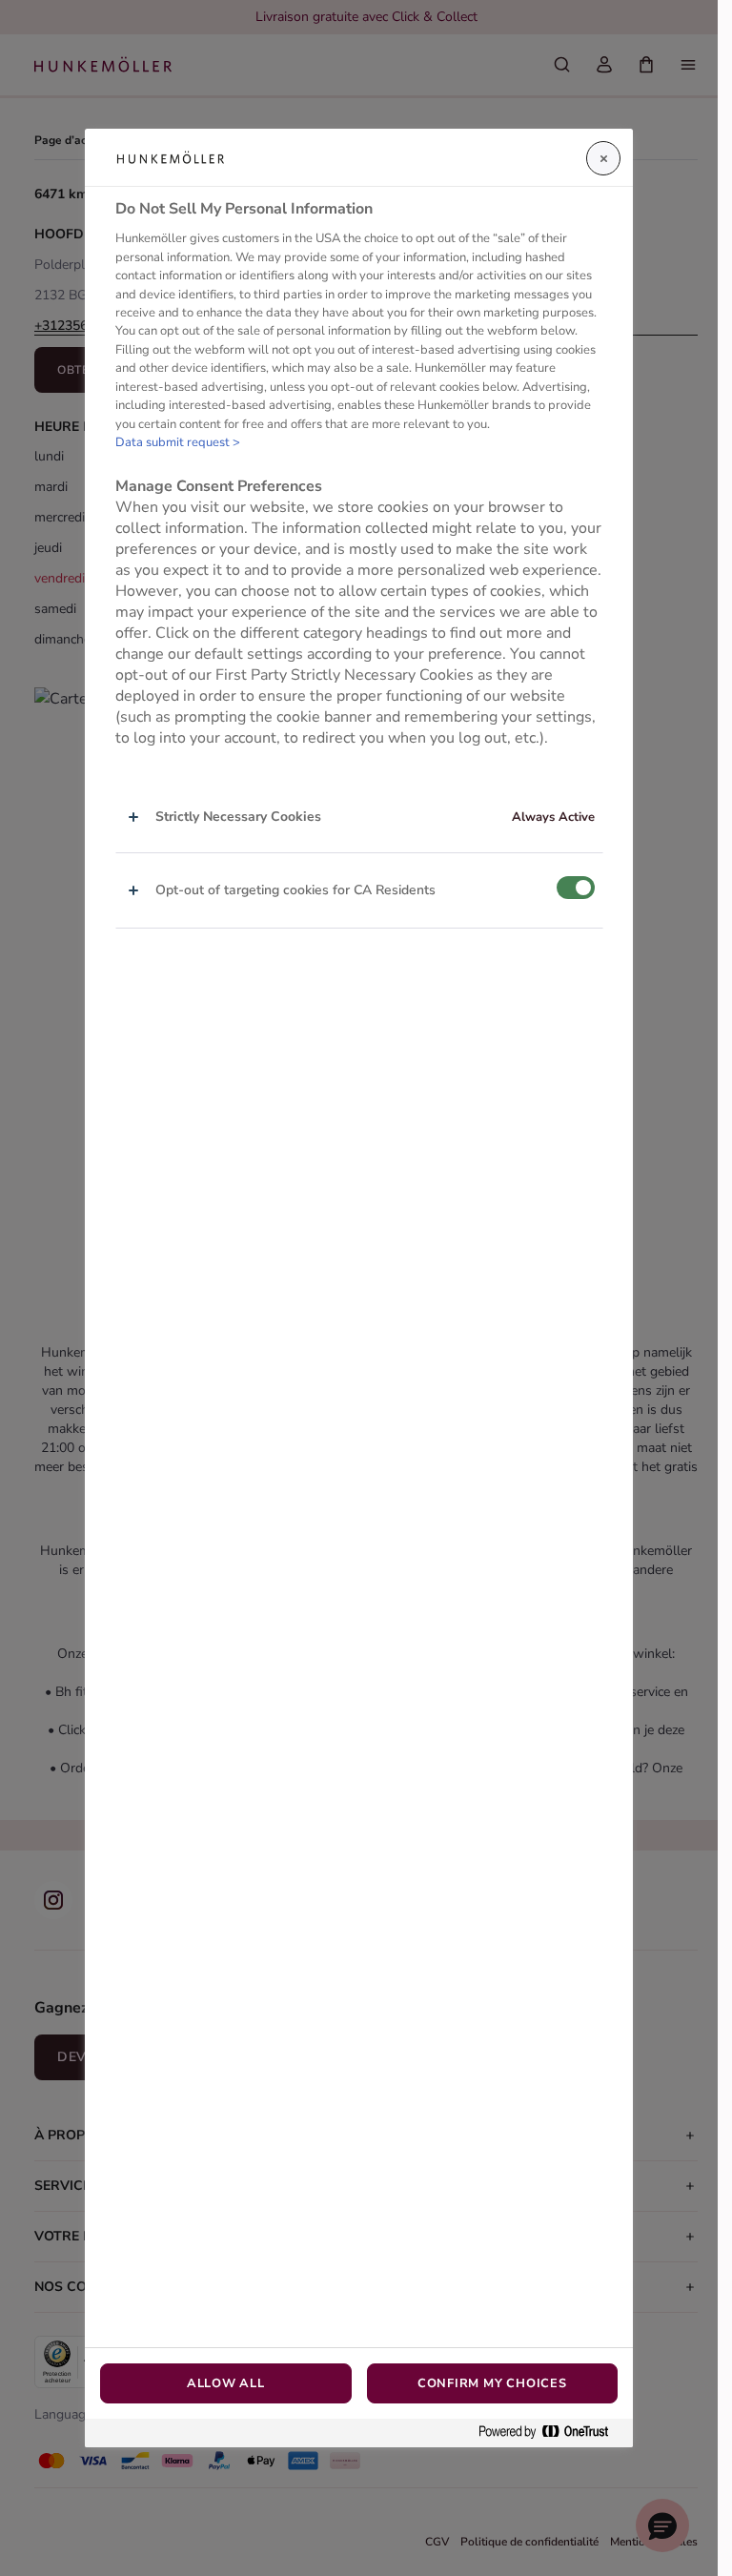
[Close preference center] (603, 158)
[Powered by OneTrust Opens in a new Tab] (551, 2433)
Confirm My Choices (492, 2383)
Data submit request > (178, 442)
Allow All (226, 2383)
